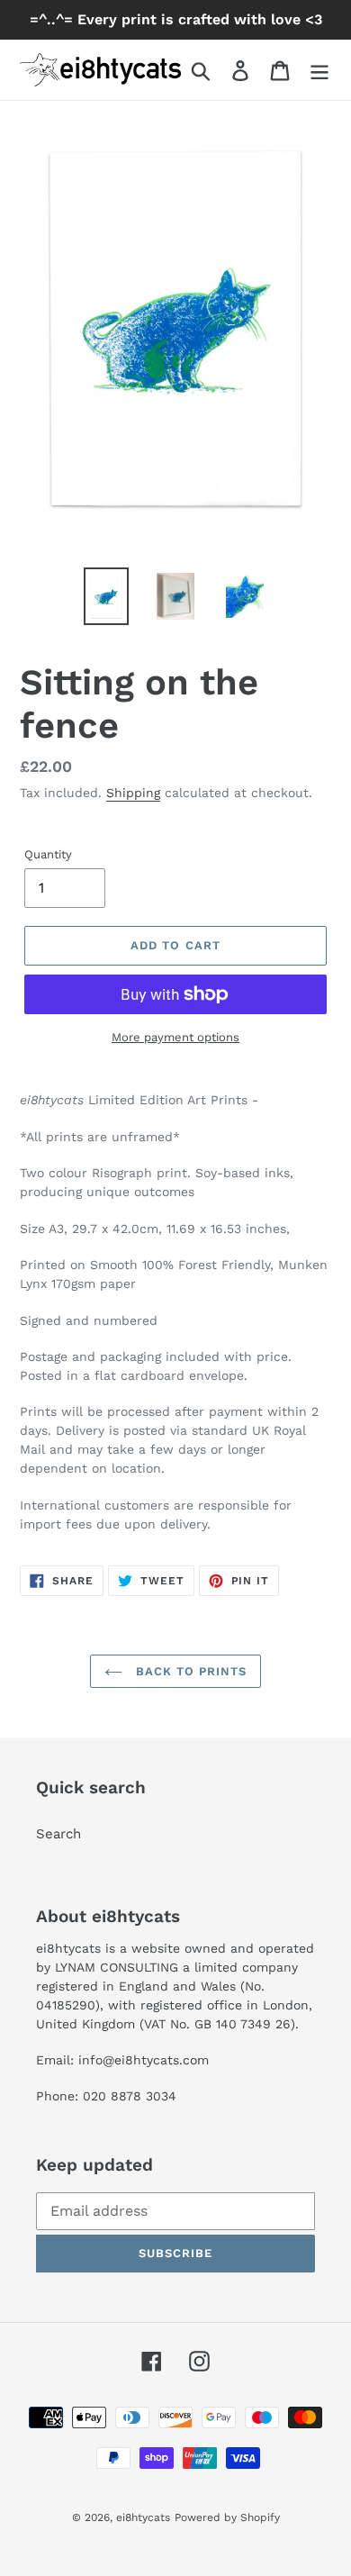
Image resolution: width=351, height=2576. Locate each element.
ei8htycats (143, 2517)
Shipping (133, 793)
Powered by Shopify (227, 2517)
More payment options (175, 1037)
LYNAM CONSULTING (117, 1967)
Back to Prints (189, 1671)
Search (58, 1834)
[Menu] (319, 70)
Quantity (48, 854)
